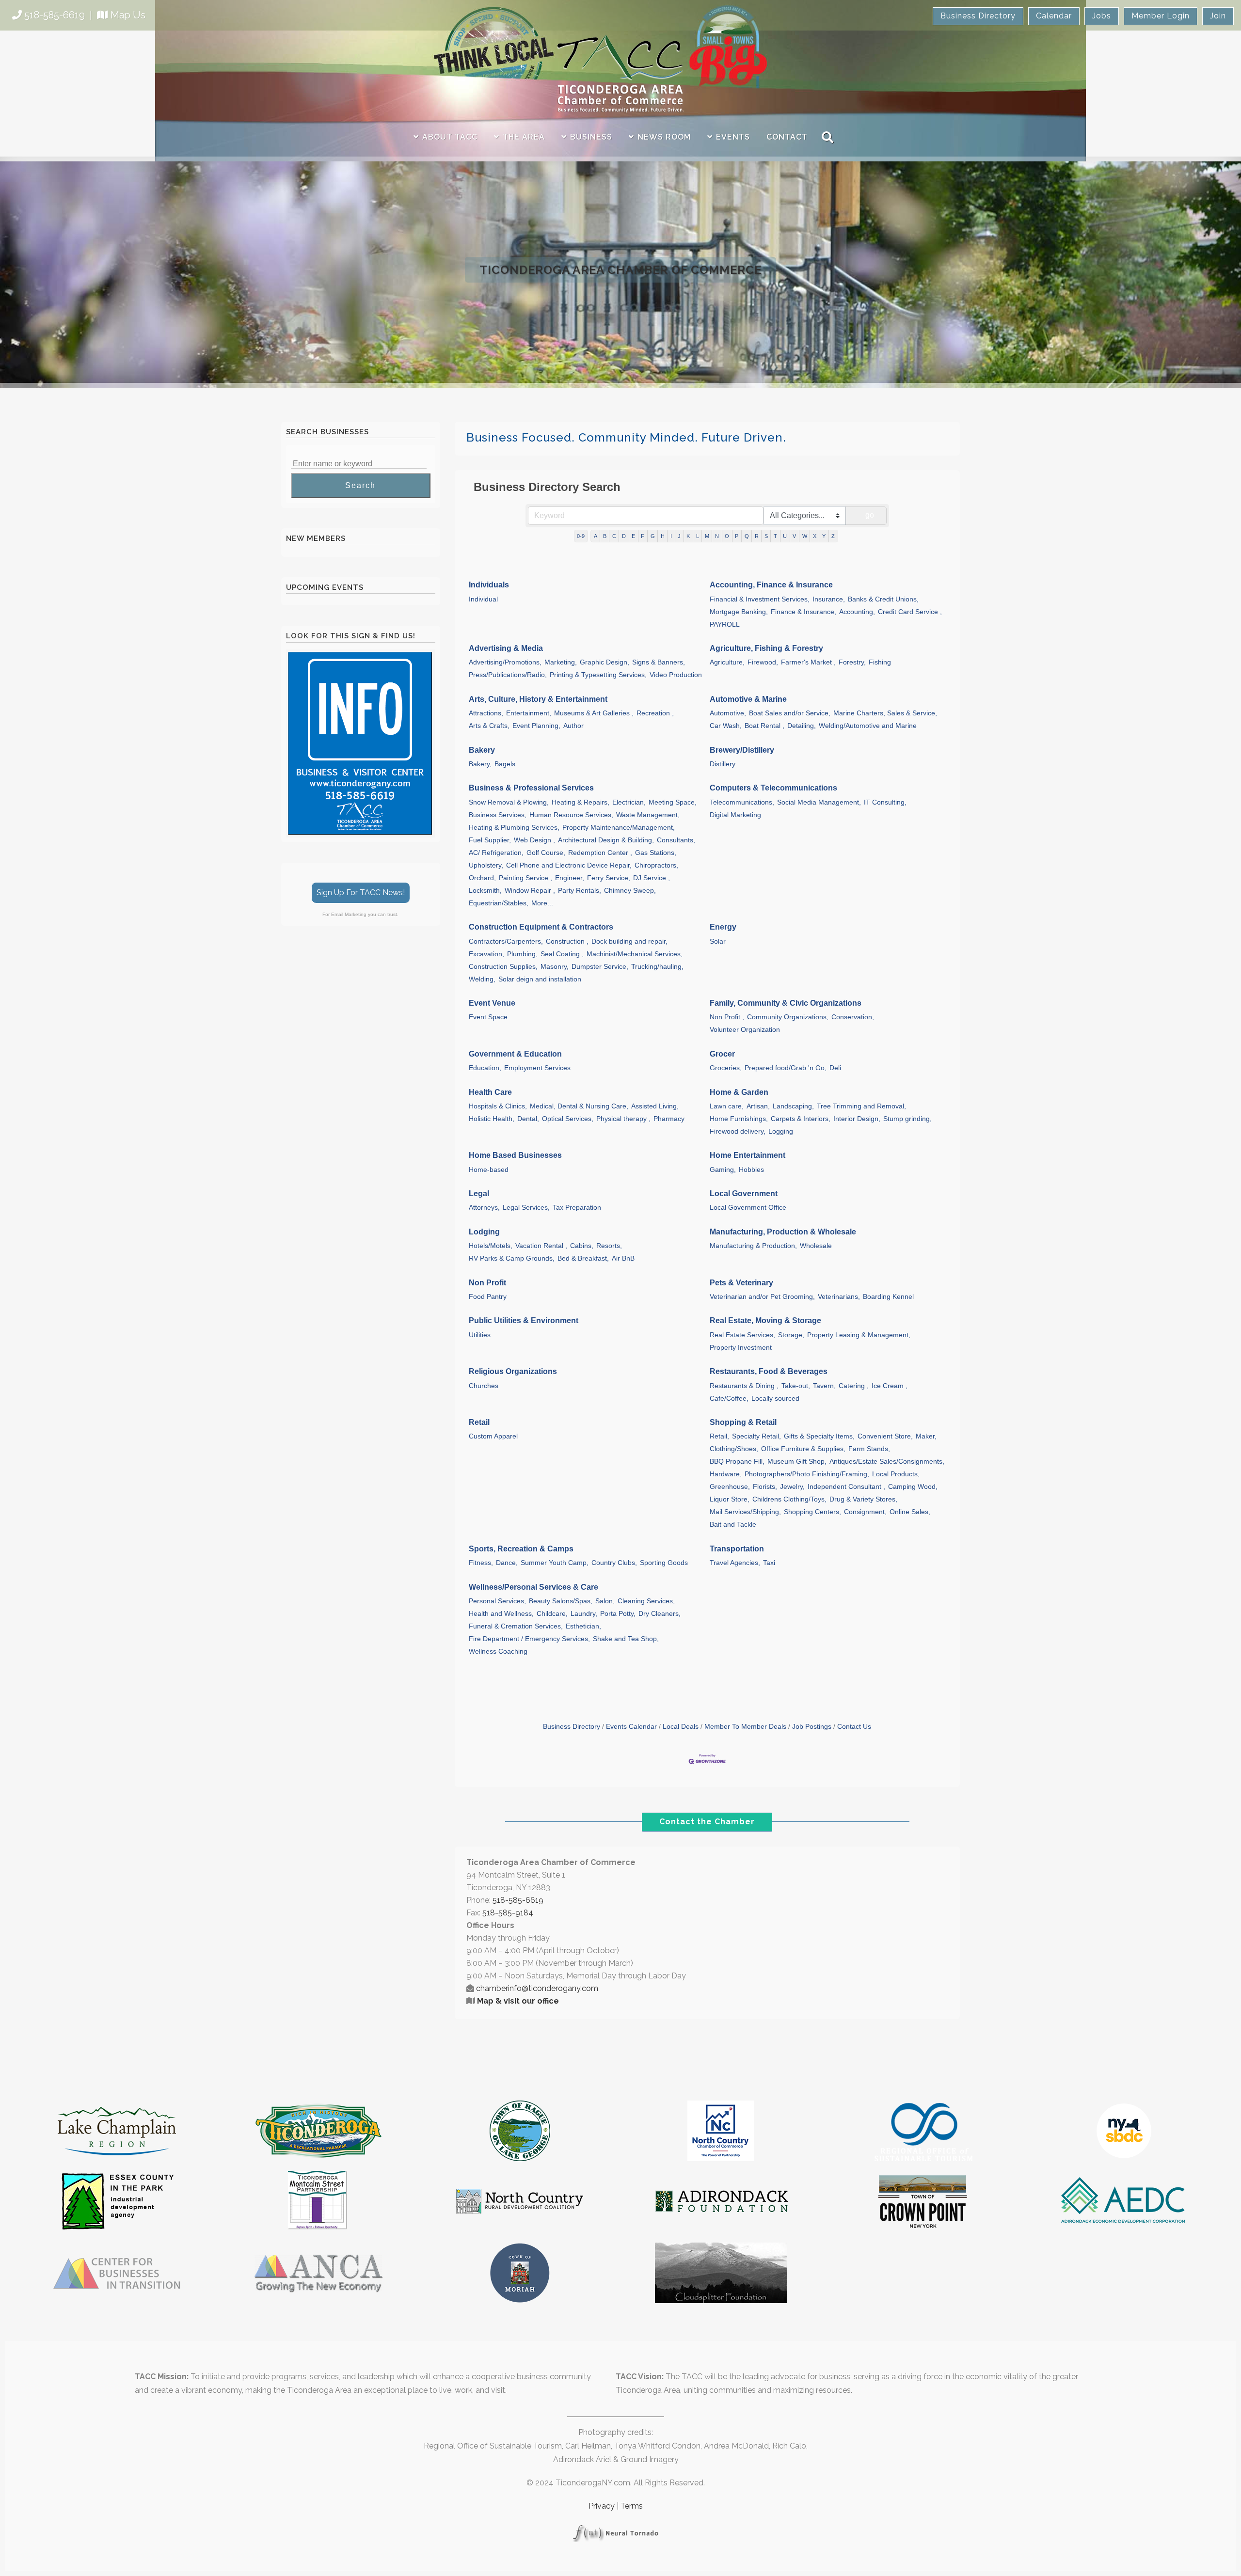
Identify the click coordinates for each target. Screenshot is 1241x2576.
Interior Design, (857, 1119)
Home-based (489, 1170)
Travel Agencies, (735, 1563)
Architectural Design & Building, (606, 840)
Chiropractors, (656, 865)
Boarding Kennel (888, 1297)
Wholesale (816, 1246)
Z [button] (833, 536)
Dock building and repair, (629, 941)
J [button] (679, 536)
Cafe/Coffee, (729, 1399)
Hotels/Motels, (491, 1246)
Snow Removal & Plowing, (509, 802)
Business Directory (978, 16)
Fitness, (481, 1563)
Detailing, (802, 726)
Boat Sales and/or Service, (790, 713)
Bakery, (480, 764)
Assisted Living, (655, 1106)
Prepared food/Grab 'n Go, (786, 1068)
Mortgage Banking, (739, 612)
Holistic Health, (492, 1119)
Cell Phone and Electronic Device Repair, (569, 865)
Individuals (489, 585)
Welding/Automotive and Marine (868, 726)
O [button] (727, 536)
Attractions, (486, 713)
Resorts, (609, 1246)
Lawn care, (727, 1106)
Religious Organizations (513, 1371)
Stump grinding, (907, 1119)
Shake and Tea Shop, (626, 1639)
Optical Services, (568, 1119)
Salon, (605, 1601)
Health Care (490, 1092)
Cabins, (582, 1246)
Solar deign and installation (540, 979)
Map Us (128, 15)
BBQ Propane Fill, (737, 1462)
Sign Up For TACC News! (361, 893)
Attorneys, (484, 1208)
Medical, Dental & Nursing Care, (579, 1106)
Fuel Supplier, (490, 840)
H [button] (663, 536)
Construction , (567, 941)
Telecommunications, (742, 802)
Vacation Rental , (541, 1246)
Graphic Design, (605, 662)
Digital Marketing (735, 815)
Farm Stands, (869, 1449)
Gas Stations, (656, 853)
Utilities (480, 1335)
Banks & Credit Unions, (883, 599)
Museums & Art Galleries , (594, 713)
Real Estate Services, (742, 1335)
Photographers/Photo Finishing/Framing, (807, 1474)
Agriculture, (727, 662)
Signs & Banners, (659, 662)
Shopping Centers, (812, 1512)
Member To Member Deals (745, 1727)
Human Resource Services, (571, 815)
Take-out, (796, 1386)
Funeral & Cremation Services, (516, 1626)
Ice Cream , (890, 1386)
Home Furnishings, (739, 1119)
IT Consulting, (885, 802)
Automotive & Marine (748, 699)
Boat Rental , (764, 726)
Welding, (482, 979)
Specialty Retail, (756, 1436)
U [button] (785, 536)
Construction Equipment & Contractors (541, 927)
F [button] (643, 536)
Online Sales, (910, 1512)
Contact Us (854, 1727)
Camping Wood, (913, 1487)
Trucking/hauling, (657, 967)
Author (573, 726)
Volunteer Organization (745, 1030)
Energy (723, 927)
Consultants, (676, 840)
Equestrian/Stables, (499, 903)
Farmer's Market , (808, 662)
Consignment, (865, 1512)
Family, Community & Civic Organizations (786, 1003)
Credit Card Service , (910, 612)
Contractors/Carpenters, (506, 941)
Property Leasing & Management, (859, 1335)
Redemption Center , (600, 853)
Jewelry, (792, 1487)
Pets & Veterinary (741, 1283)
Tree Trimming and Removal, (861, 1106)
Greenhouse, (730, 1487)
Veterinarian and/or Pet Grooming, (762, 1297)
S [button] (766, 536)
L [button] (698, 536)
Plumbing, (522, 954)
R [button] (757, 536)
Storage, (791, 1335)
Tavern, (824, 1386)
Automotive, (728, 713)
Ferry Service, (609, 878)
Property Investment (741, 1348)
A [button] (596, 536)
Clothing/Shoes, (734, 1449)
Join (1218, 16)
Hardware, (726, 1474)
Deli (835, 1068)
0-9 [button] (581, 536)
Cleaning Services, (646, 1601)
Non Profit (487, 1283)
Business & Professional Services (531, 788)
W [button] (805, 536)
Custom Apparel (493, 1436)
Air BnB (623, 1258)
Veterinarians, (839, 1297)
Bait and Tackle (733, 1525)
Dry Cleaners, (660, 1614)
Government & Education (515, 1054)
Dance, (507, 1563)
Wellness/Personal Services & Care (533, 1587)
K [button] (688, 536)
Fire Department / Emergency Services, (529, 1639)
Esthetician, (583, 1626)
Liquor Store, (730, 1499)
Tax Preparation (577, 1208)
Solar (718, 941)
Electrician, (629, 802)
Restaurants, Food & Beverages (769, 1371)
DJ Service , (652, 878)
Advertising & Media (506, 648)
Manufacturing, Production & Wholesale (783, 1232)
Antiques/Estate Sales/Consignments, (887, 1462)
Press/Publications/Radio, (508, 675)
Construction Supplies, (503, 967)
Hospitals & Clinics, (498, 1106)
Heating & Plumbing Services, (514, 828)
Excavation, (486, 954)
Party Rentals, (580, 891)
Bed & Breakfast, (583, 1258)
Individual (483, 599)
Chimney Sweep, (630, 891)
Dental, (528, 1119)
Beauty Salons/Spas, (561, 1601)
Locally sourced (775, 1399)
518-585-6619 (55, 15)
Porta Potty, (618, 1614)
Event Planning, (536, 726)
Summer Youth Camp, (555, 1563)
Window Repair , (530, 891)
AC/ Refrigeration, (496, 853)
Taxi (769, 1563)
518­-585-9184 (508, 1913)
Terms (632, 2506)
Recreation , (655, 713)
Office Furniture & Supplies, (803, 1449)
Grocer (722, 1054)
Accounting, (857, 612)
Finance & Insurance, (803, 612)
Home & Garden (739, 1092)
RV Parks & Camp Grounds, (512, 1258)
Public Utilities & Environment (524, 1320)
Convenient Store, (885, 1436)
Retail (479, 1422)
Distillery (723, 764)
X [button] (815, 536)
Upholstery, (486, 865)
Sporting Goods (664, 1563)
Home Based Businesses (515, 1155)
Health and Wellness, (501, 1614)
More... (542, 903)
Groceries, (726, 1068)
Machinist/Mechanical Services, (635, 954)
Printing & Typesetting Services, (598, 675)
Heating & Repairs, (581, 802)
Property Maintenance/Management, (619, 828)
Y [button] (824, 536)
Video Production (676, 675)
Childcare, (552, 1614)
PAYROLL (725, 624)
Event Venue (492, 1003)
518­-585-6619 (518, 1900)
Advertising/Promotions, (505, 662)
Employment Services (537, 1068)
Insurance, (829, 599)
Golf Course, (546, 853)
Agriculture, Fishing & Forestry (766, 648)
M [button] (707, 536)
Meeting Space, (673, 802)
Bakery (482, 750)
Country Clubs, (614, 1563)
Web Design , (534, 840)
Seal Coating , (562, 954)
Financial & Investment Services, (760, 599)
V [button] (794, 536)
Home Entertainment (748, 1155)
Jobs (1102, 16)
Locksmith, (485, 891)
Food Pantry (488, 1297)
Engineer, (570, 878)
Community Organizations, (788, 1017)
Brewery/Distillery (742, 750)
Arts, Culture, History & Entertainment (538, 699)
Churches (484, 1386)
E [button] (633, 536)
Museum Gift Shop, (797, 1462)
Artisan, (758, 1106)
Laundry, (584, 1614)
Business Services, (498, 815)
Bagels (505, 764)
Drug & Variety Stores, (863, 1499)
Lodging (484, 1232)
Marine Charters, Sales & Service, (885, 713)
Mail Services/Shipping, (745, 1512)
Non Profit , (727, 1017)
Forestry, (852, 662)
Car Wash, (726, 726)
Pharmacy (669, 1119)
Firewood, (763, 662)
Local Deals (681, 1727)
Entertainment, (529, 713)
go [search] (870, 515)
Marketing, (561, 662)
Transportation (737, 1549)
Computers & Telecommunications (773, 788)
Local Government (744, 1193)
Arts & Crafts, (489, 726)
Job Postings (812, 1727)
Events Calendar (631, 1727)
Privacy (602, 2506)
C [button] (614, 536)
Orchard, (482, 878)
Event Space (488, 1017)
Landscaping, (793, 1106)
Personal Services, (497, 1601)
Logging (781, 1131)
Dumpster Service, (600, 967)
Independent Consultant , (846, 1487)
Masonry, (555, 967)
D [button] (624, 536)
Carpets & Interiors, (801, 1119)
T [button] (775, 536)
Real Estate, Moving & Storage (765, 1320)
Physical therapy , (623, 1119)
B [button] (605, 536)
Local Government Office (748, 1208)
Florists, (765, 1487)
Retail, (719, 1436)
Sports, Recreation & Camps (521, 1549)
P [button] (737, 536)
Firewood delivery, (738, 1131)
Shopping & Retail (743, 1422)
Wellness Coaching (498, 1651)
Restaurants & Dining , (744, 1386)
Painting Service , (525, 878)
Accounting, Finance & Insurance (771, 585)
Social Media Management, (819, 802)
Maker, (926, 1436)
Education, (485, 1068)
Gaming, (723, 1170)
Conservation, (853, 1017)
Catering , (854, 1386)
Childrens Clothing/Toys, (789, 1499)
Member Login (1161, 16)
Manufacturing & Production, (753, 1246)
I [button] (671, 536)
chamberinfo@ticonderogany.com (537, 1988)
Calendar (1054, 16)
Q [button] (747, 536)
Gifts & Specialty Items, (819, 1436)
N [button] (717, 536)
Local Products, (896, 1474)
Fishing (880, 662)
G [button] (653, 536)
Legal (479, 1193)
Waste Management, (648, 815)
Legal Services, (526, 1208)
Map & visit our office (518, 2001)
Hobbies (751, 1170)
